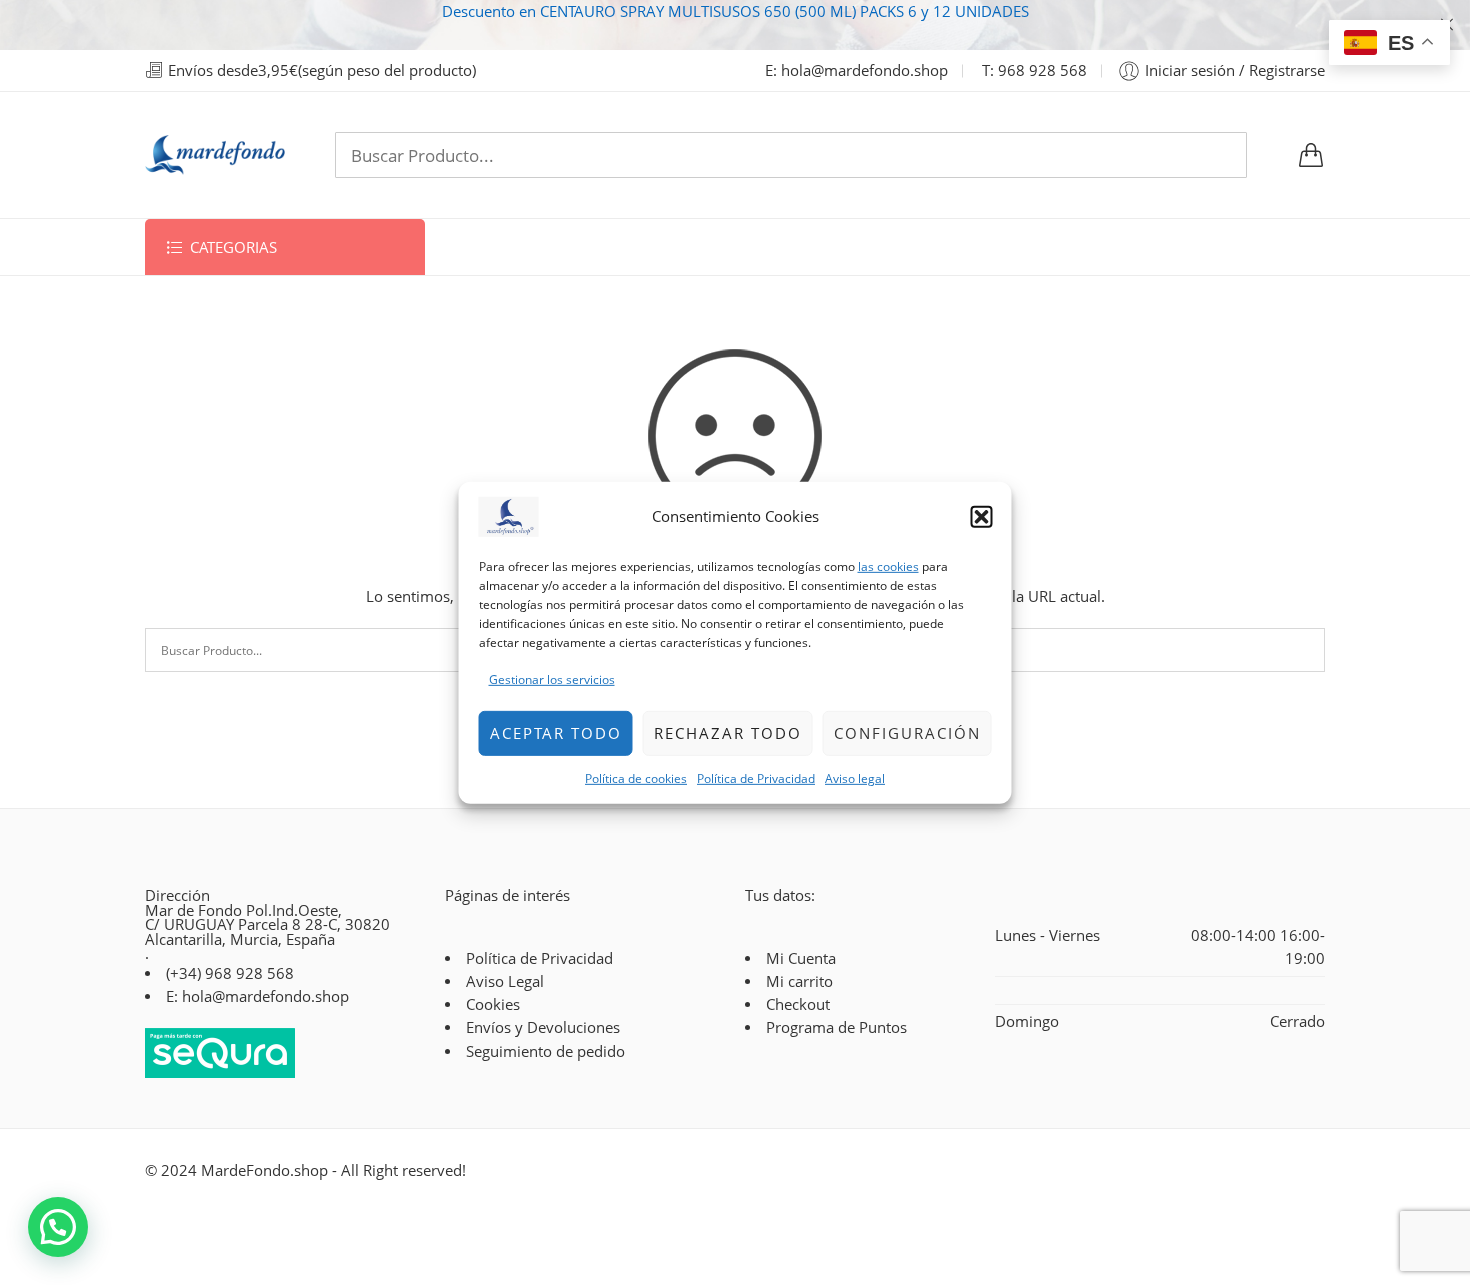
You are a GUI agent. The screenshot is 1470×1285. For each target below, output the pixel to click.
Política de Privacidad (756, 777)
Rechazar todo (728, 733)
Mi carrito (799, 981)
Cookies (493, 1004)
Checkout (798, 1004)
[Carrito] (1311, 155)
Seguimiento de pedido (545, 1051)
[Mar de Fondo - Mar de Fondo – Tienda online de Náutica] (215, 155)
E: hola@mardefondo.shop (856, 70)
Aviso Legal (505, 981)
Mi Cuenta (801, 958)
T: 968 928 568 (1034, 70)
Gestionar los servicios (552, 679)
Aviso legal (855, 777)
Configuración (907, 733)
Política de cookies (636, 777)
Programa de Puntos (836, 1027)
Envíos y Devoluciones (543, 1027)
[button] (982, 516)
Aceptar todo (556, 733)
